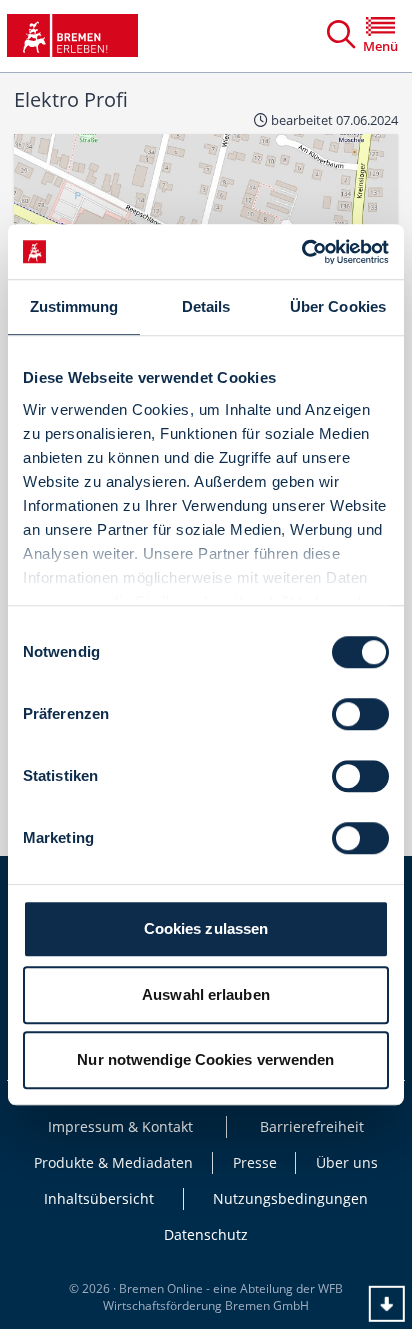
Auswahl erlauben (206, 994)
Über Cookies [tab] (338, 306)
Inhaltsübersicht (99, 1198)
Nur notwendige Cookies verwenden (205, 1059)
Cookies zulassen (206, 928)
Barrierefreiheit (312, 1126)
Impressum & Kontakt (120, 1126)
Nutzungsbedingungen (290, 1198)
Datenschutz (206, 1234)
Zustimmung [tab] (74, 306)
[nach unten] (387, 1304)
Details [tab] (206, 306)
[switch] (360, 714)
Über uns (347, 1162)
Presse (255, 1162)
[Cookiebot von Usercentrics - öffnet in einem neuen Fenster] (301, 252)
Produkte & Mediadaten (113, 1162)
